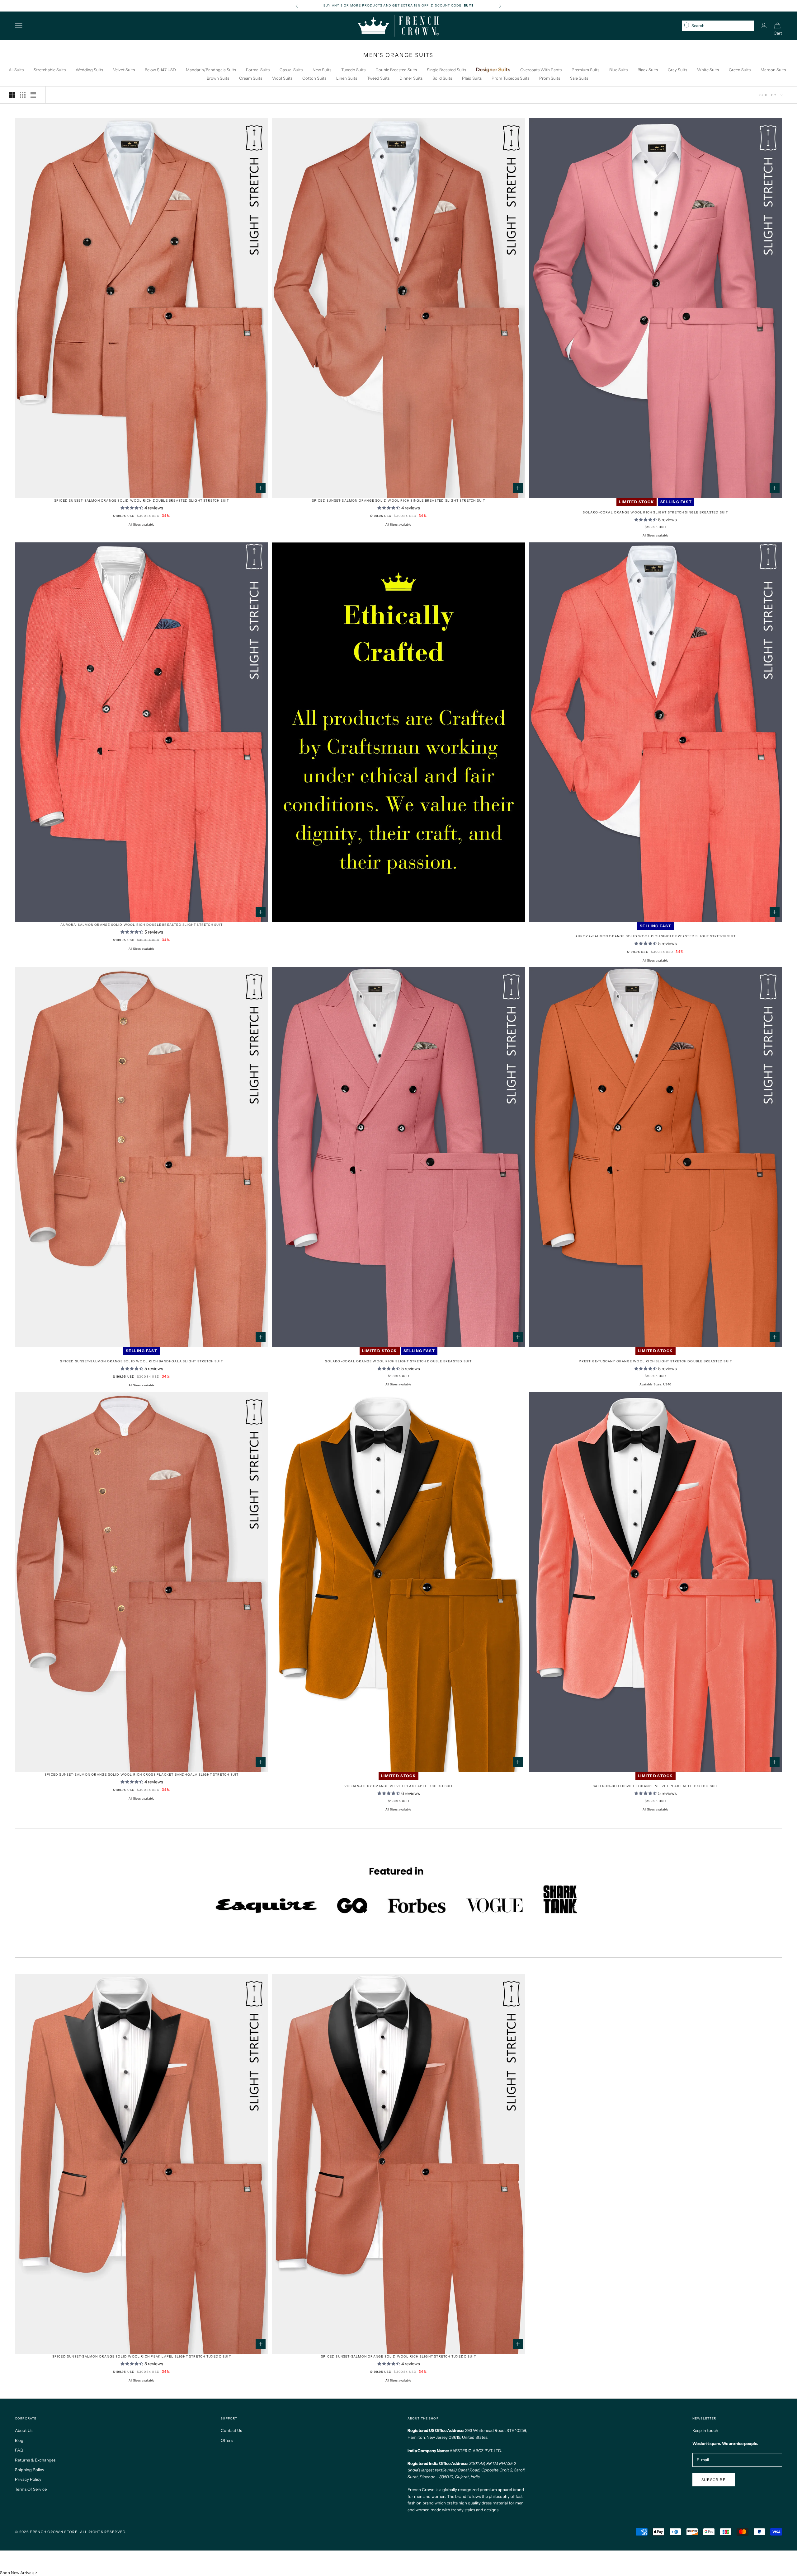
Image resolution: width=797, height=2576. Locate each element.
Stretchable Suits (50, 70)
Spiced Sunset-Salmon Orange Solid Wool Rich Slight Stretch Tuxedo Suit (398, 2356)
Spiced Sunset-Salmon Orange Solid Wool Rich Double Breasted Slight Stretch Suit (142, 501)
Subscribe (714, 2480)
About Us (24, 2430)
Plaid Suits (472, 78)
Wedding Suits (89, 70)
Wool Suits (282, 78)
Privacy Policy (28, 2479)
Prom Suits (550, 78)
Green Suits (740, 70)
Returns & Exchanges (35, 2460)
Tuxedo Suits (353, 70)
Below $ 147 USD (160, 70)
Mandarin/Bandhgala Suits (211, 70)
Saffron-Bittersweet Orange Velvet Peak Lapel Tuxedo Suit (655, 1786)
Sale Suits (579, 78)
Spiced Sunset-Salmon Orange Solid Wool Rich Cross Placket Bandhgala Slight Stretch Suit (141, 1775)
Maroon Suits (773, 70)
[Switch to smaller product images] (23, 95)
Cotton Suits (314, 78)
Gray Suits (677, 70)
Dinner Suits (411, 78)
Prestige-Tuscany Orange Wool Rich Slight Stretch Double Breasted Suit (655, 1361)
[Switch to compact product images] (33, 95)
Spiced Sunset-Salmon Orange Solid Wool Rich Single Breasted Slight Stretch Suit (399, 501)
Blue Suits (618, 70)
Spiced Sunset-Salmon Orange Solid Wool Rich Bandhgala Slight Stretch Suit (141, 1361)
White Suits (708, 70)
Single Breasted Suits (446, 70)
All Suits (16, 70)
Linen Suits (347, 78)
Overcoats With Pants (541, 70)
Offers (227, 2440)
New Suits (322, 70)
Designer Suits (493, 69)
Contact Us (231, 2430)
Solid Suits (442, 78)
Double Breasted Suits (396, 70)
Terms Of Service (31, 2489)
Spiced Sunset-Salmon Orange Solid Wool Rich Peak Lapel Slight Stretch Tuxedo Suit (142, 2356)
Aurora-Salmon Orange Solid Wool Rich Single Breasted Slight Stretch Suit (656, 936)
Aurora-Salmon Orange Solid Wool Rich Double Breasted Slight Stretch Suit (141, 925)
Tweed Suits (378, 78)
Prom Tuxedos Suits (510, 78)
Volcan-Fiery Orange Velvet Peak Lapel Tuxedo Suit (399, 1786)
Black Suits (648, 70)
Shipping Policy (30, 2470)
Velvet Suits (124, 70)
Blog (19, 2440)
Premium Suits (585, 70)
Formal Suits (258, 70)
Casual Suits (291, 70)
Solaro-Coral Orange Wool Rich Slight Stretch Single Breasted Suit (655, 512)
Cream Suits (251, 78)
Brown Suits (218, 78)
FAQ (19, 2450)
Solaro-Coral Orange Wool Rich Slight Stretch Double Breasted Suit (398, 1361)
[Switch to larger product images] (12, 95)
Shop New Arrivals (17, 2573)
